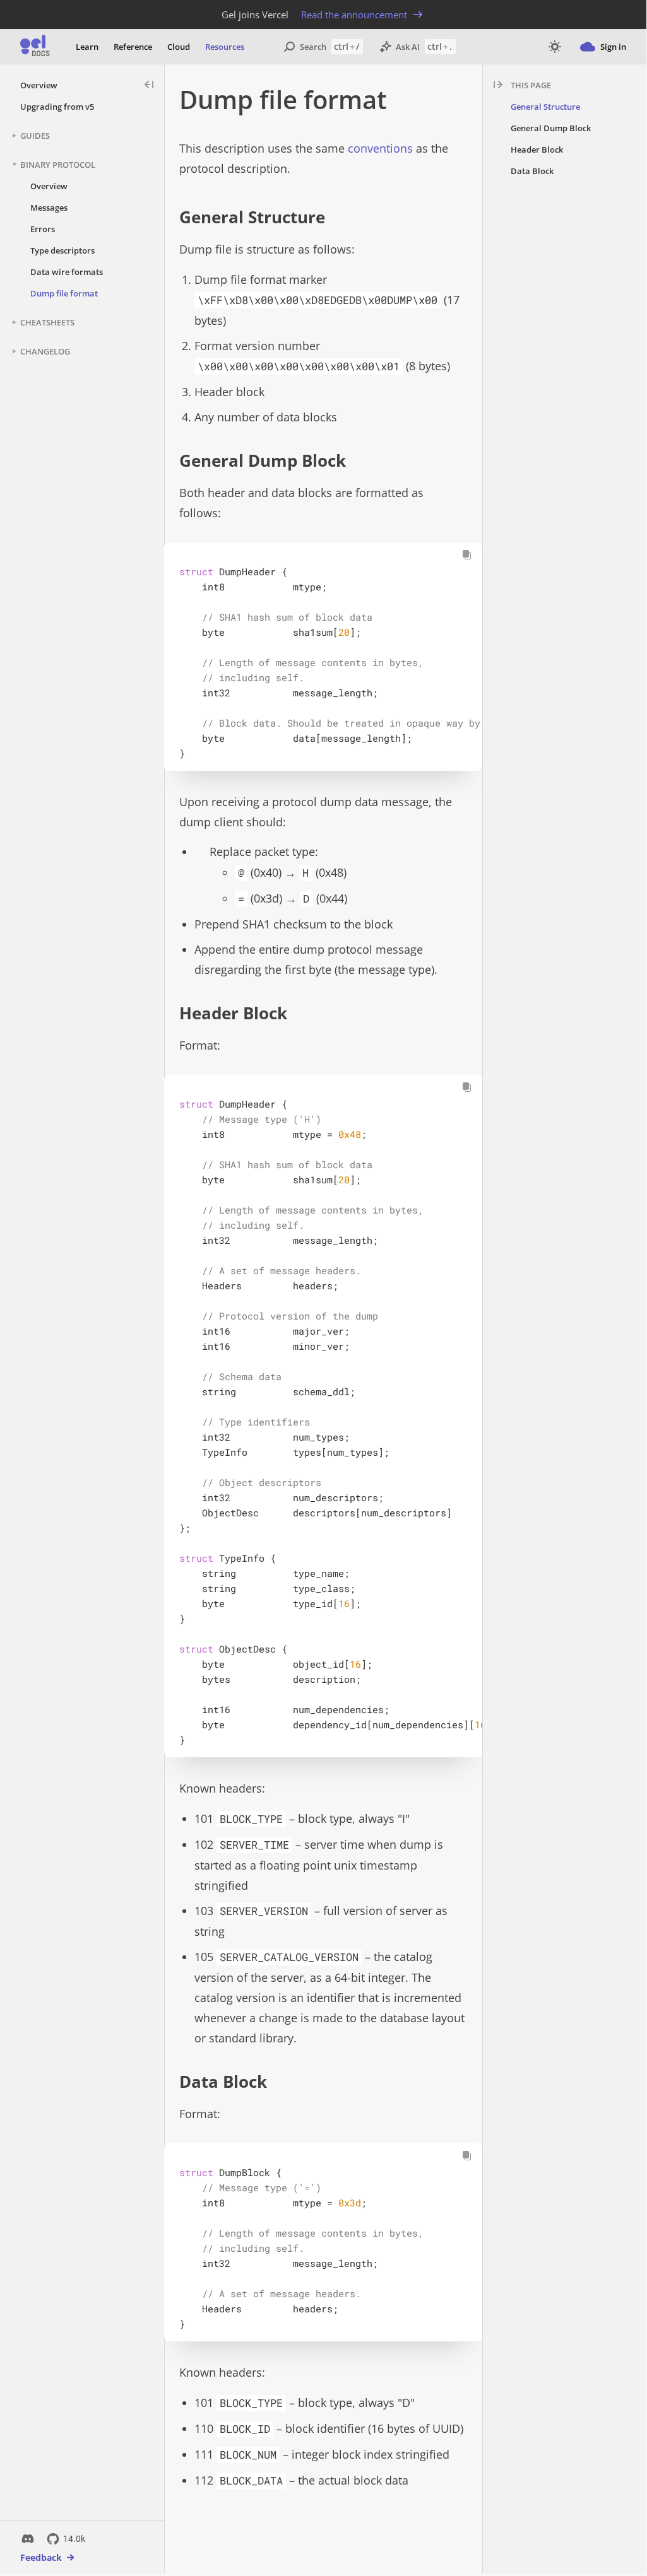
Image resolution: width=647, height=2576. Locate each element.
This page (531, 85)
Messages (49, 208)
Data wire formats (67, 272)
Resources (225, 47)
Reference (133, 47)
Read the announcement (354, 15)
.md (451, 99)
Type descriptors (62, 250)
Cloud (179, 47)
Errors (43, 229)
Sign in (613, 47)
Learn (87, 47)
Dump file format (64, 293)
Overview (39, 85)
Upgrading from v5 (57, 107)
